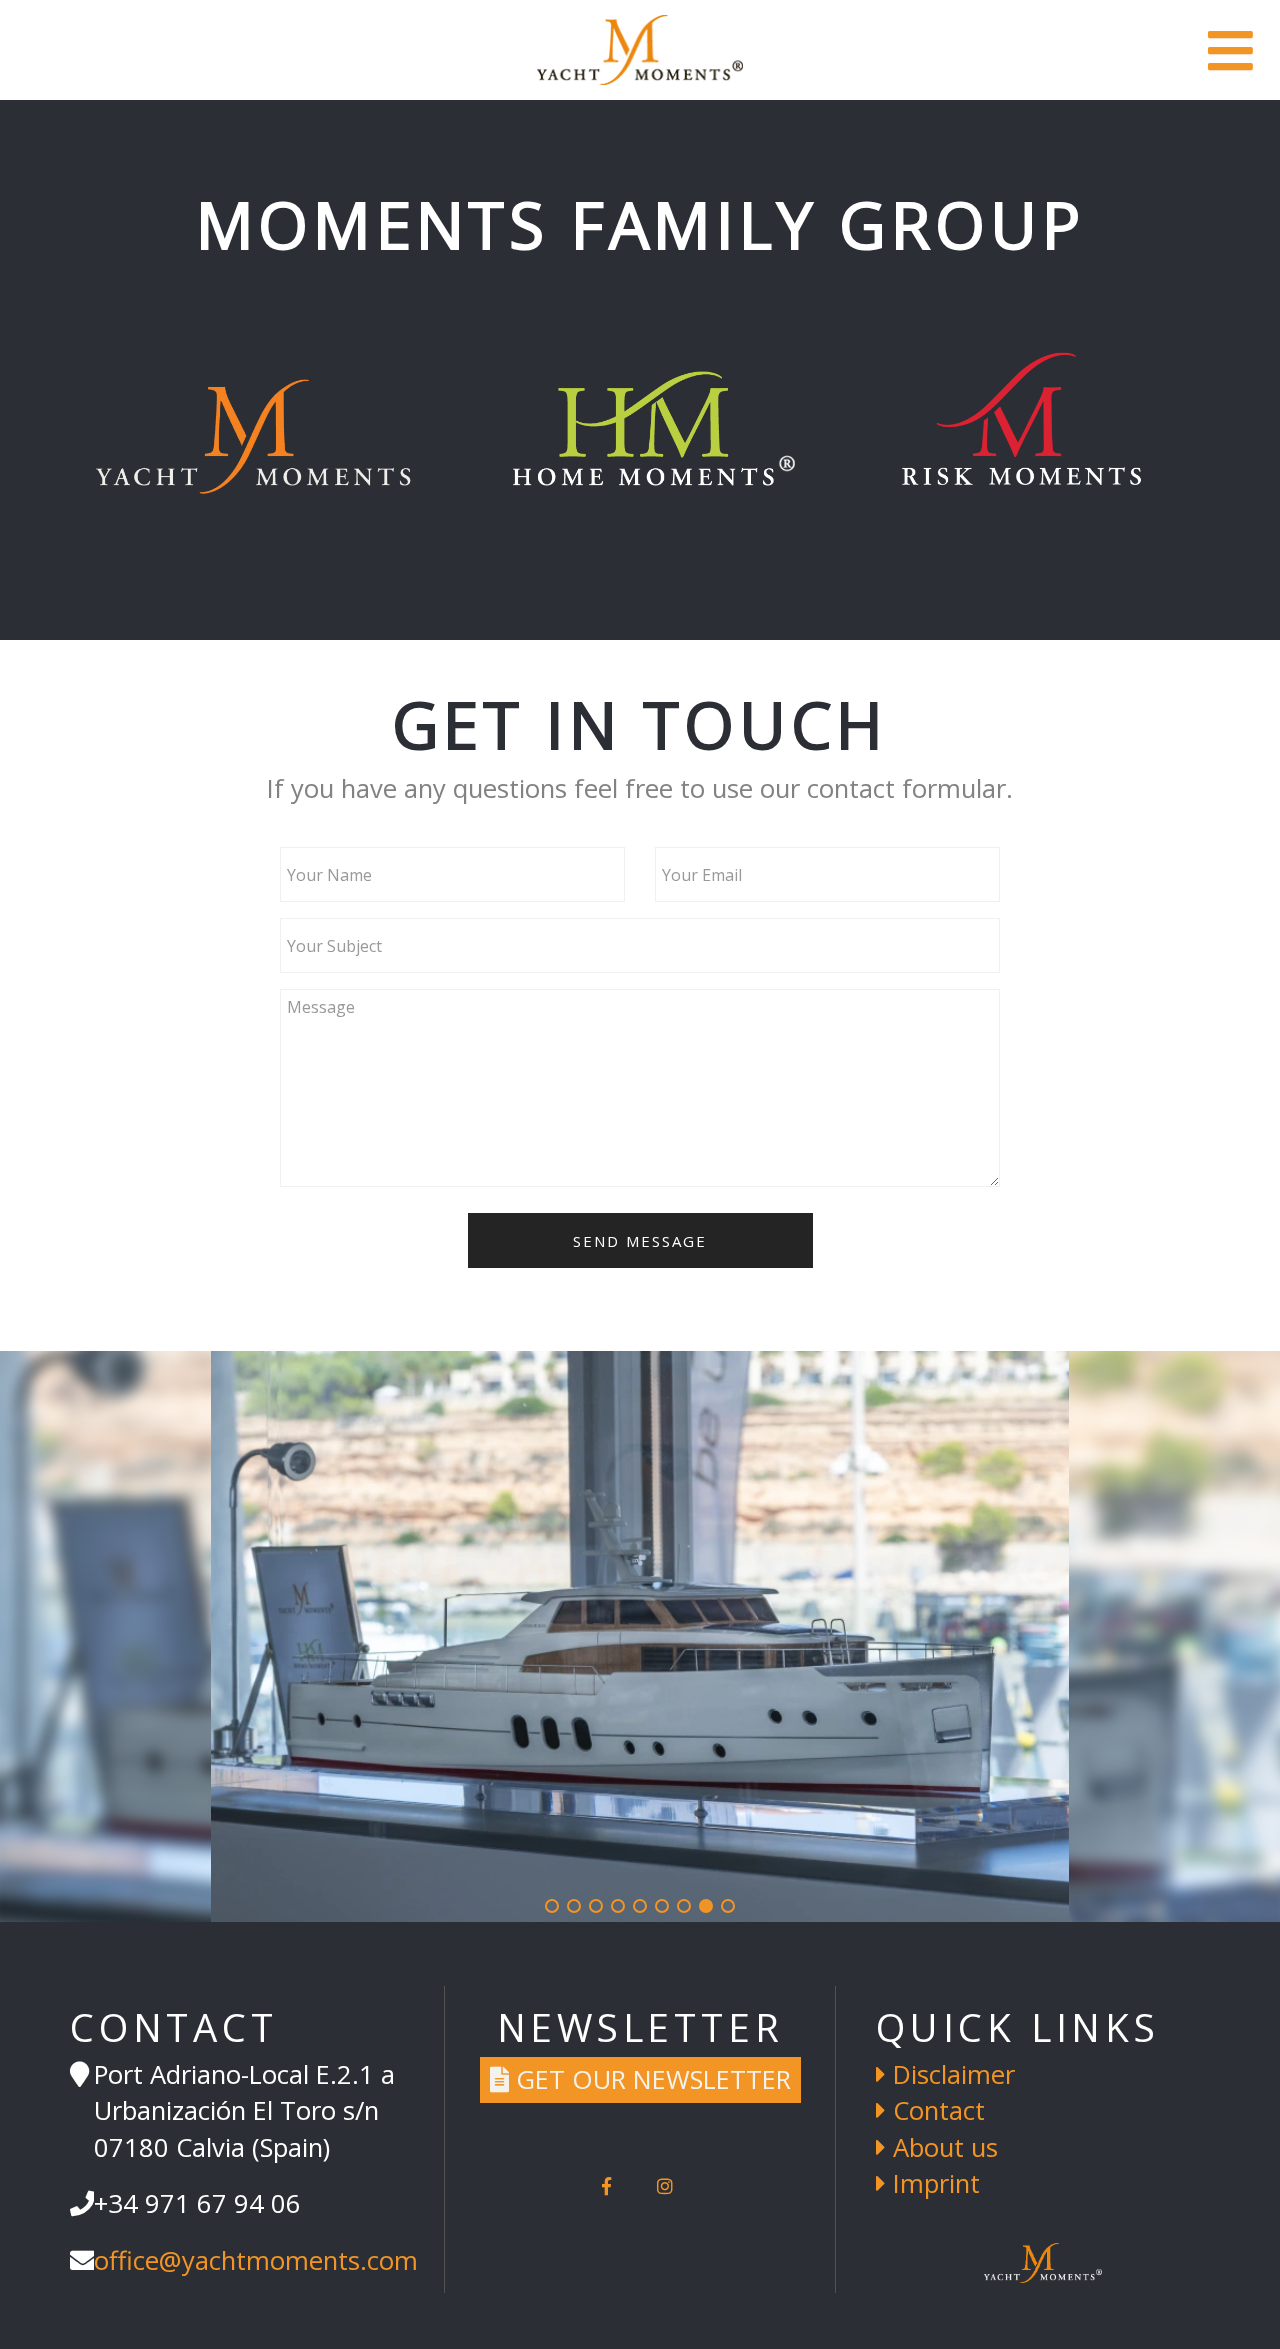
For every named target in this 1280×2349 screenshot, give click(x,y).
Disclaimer (950, 2074)
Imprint (933, 2183)
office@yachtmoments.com (256, 2260)
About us (942, 2147)
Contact (935, 2110)
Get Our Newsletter (650, 2079)
